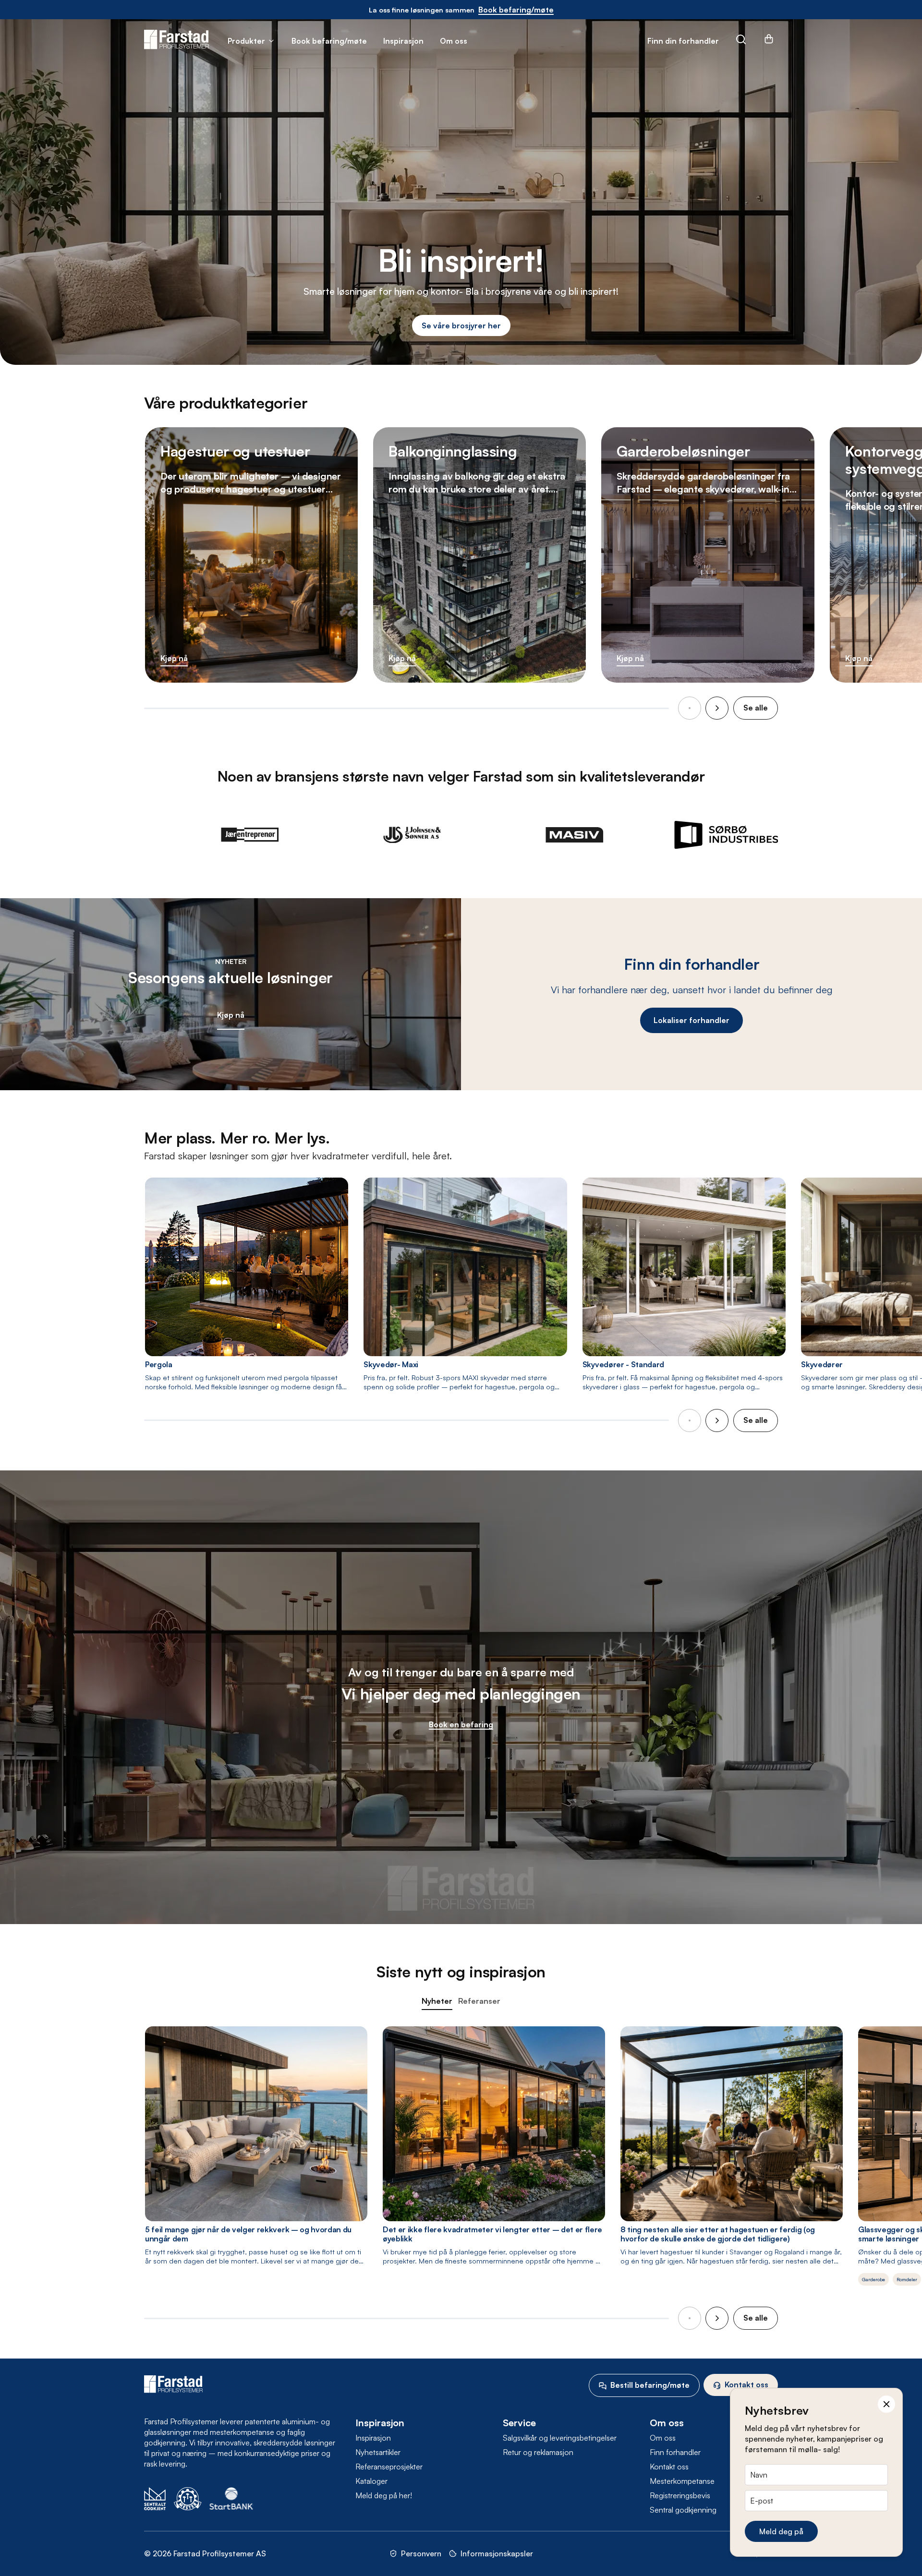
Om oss (454, 41)
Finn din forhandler (683, 41)
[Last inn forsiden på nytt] (176, 40)
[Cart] (769, 42)
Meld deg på (781, 2531)
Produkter (246, 41)
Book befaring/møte (329, 41)
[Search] (741, 41)
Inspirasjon (403, 41)
